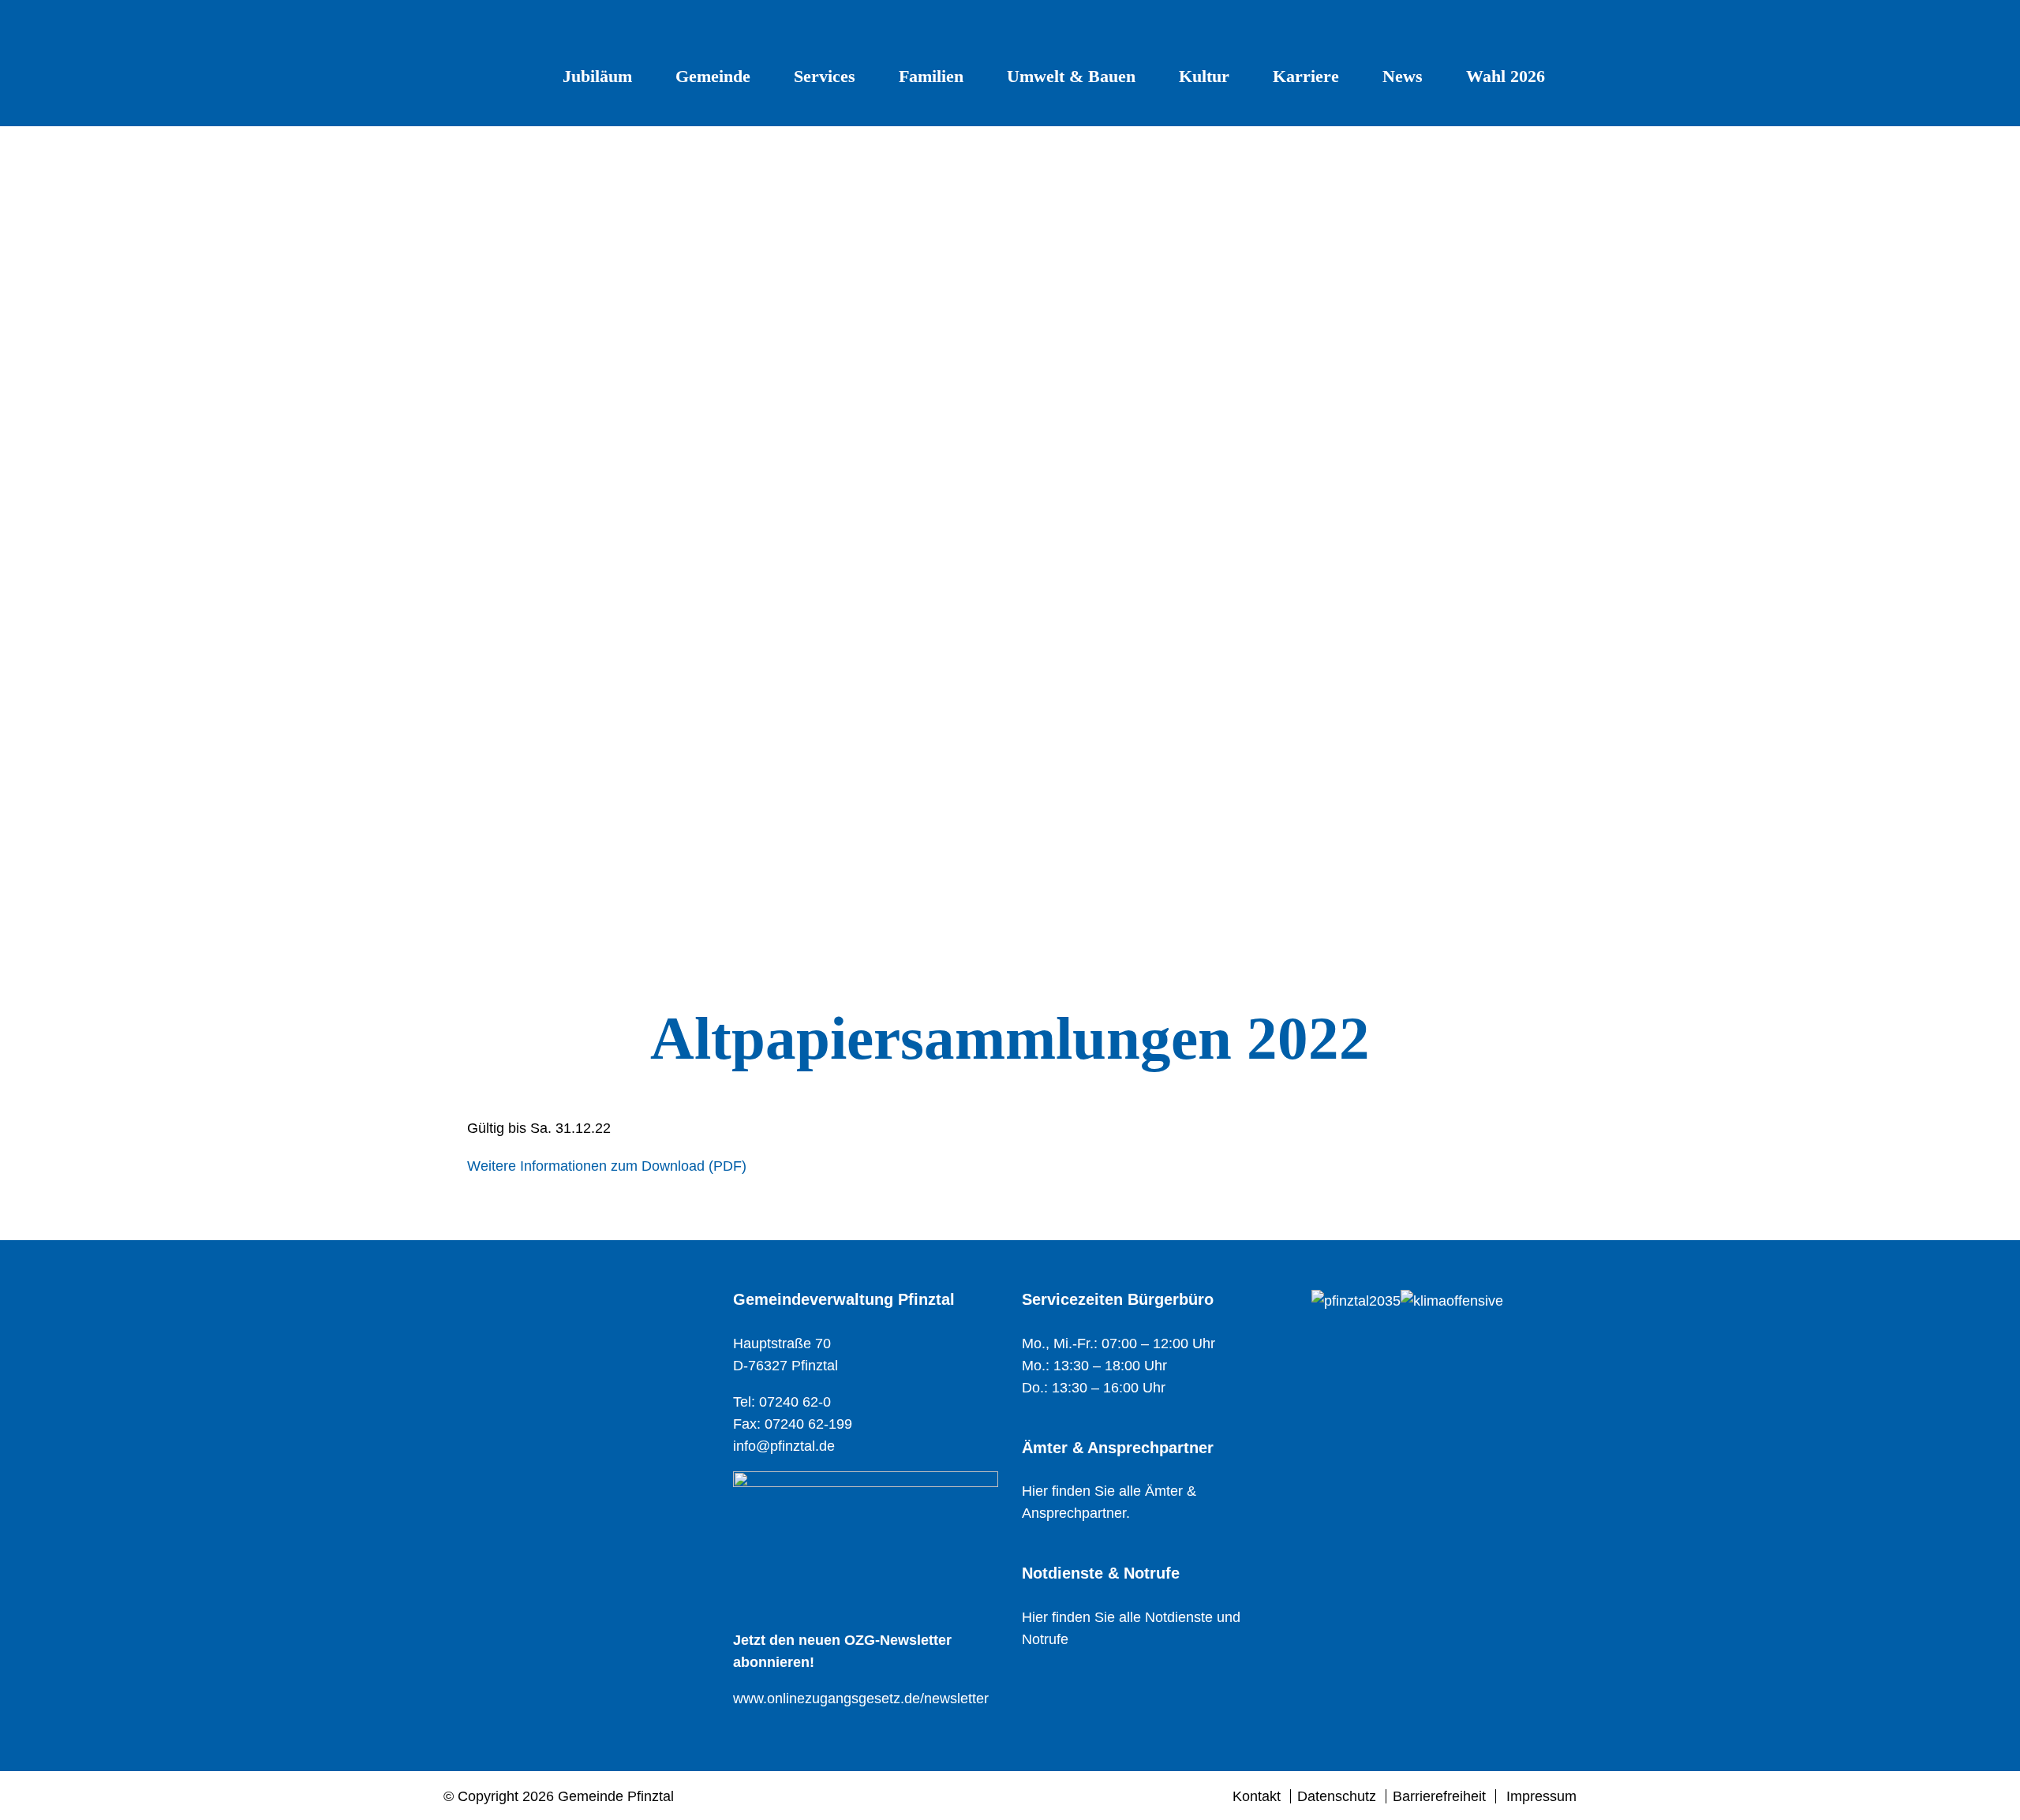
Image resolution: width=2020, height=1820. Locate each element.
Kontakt (1257, 1796)
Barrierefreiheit (1439, 1796)
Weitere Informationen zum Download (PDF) (607, 1166)
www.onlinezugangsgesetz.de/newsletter (861, 1699)
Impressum (1541, 1796)
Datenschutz (1337, 1796)
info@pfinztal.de (784, 1446)
